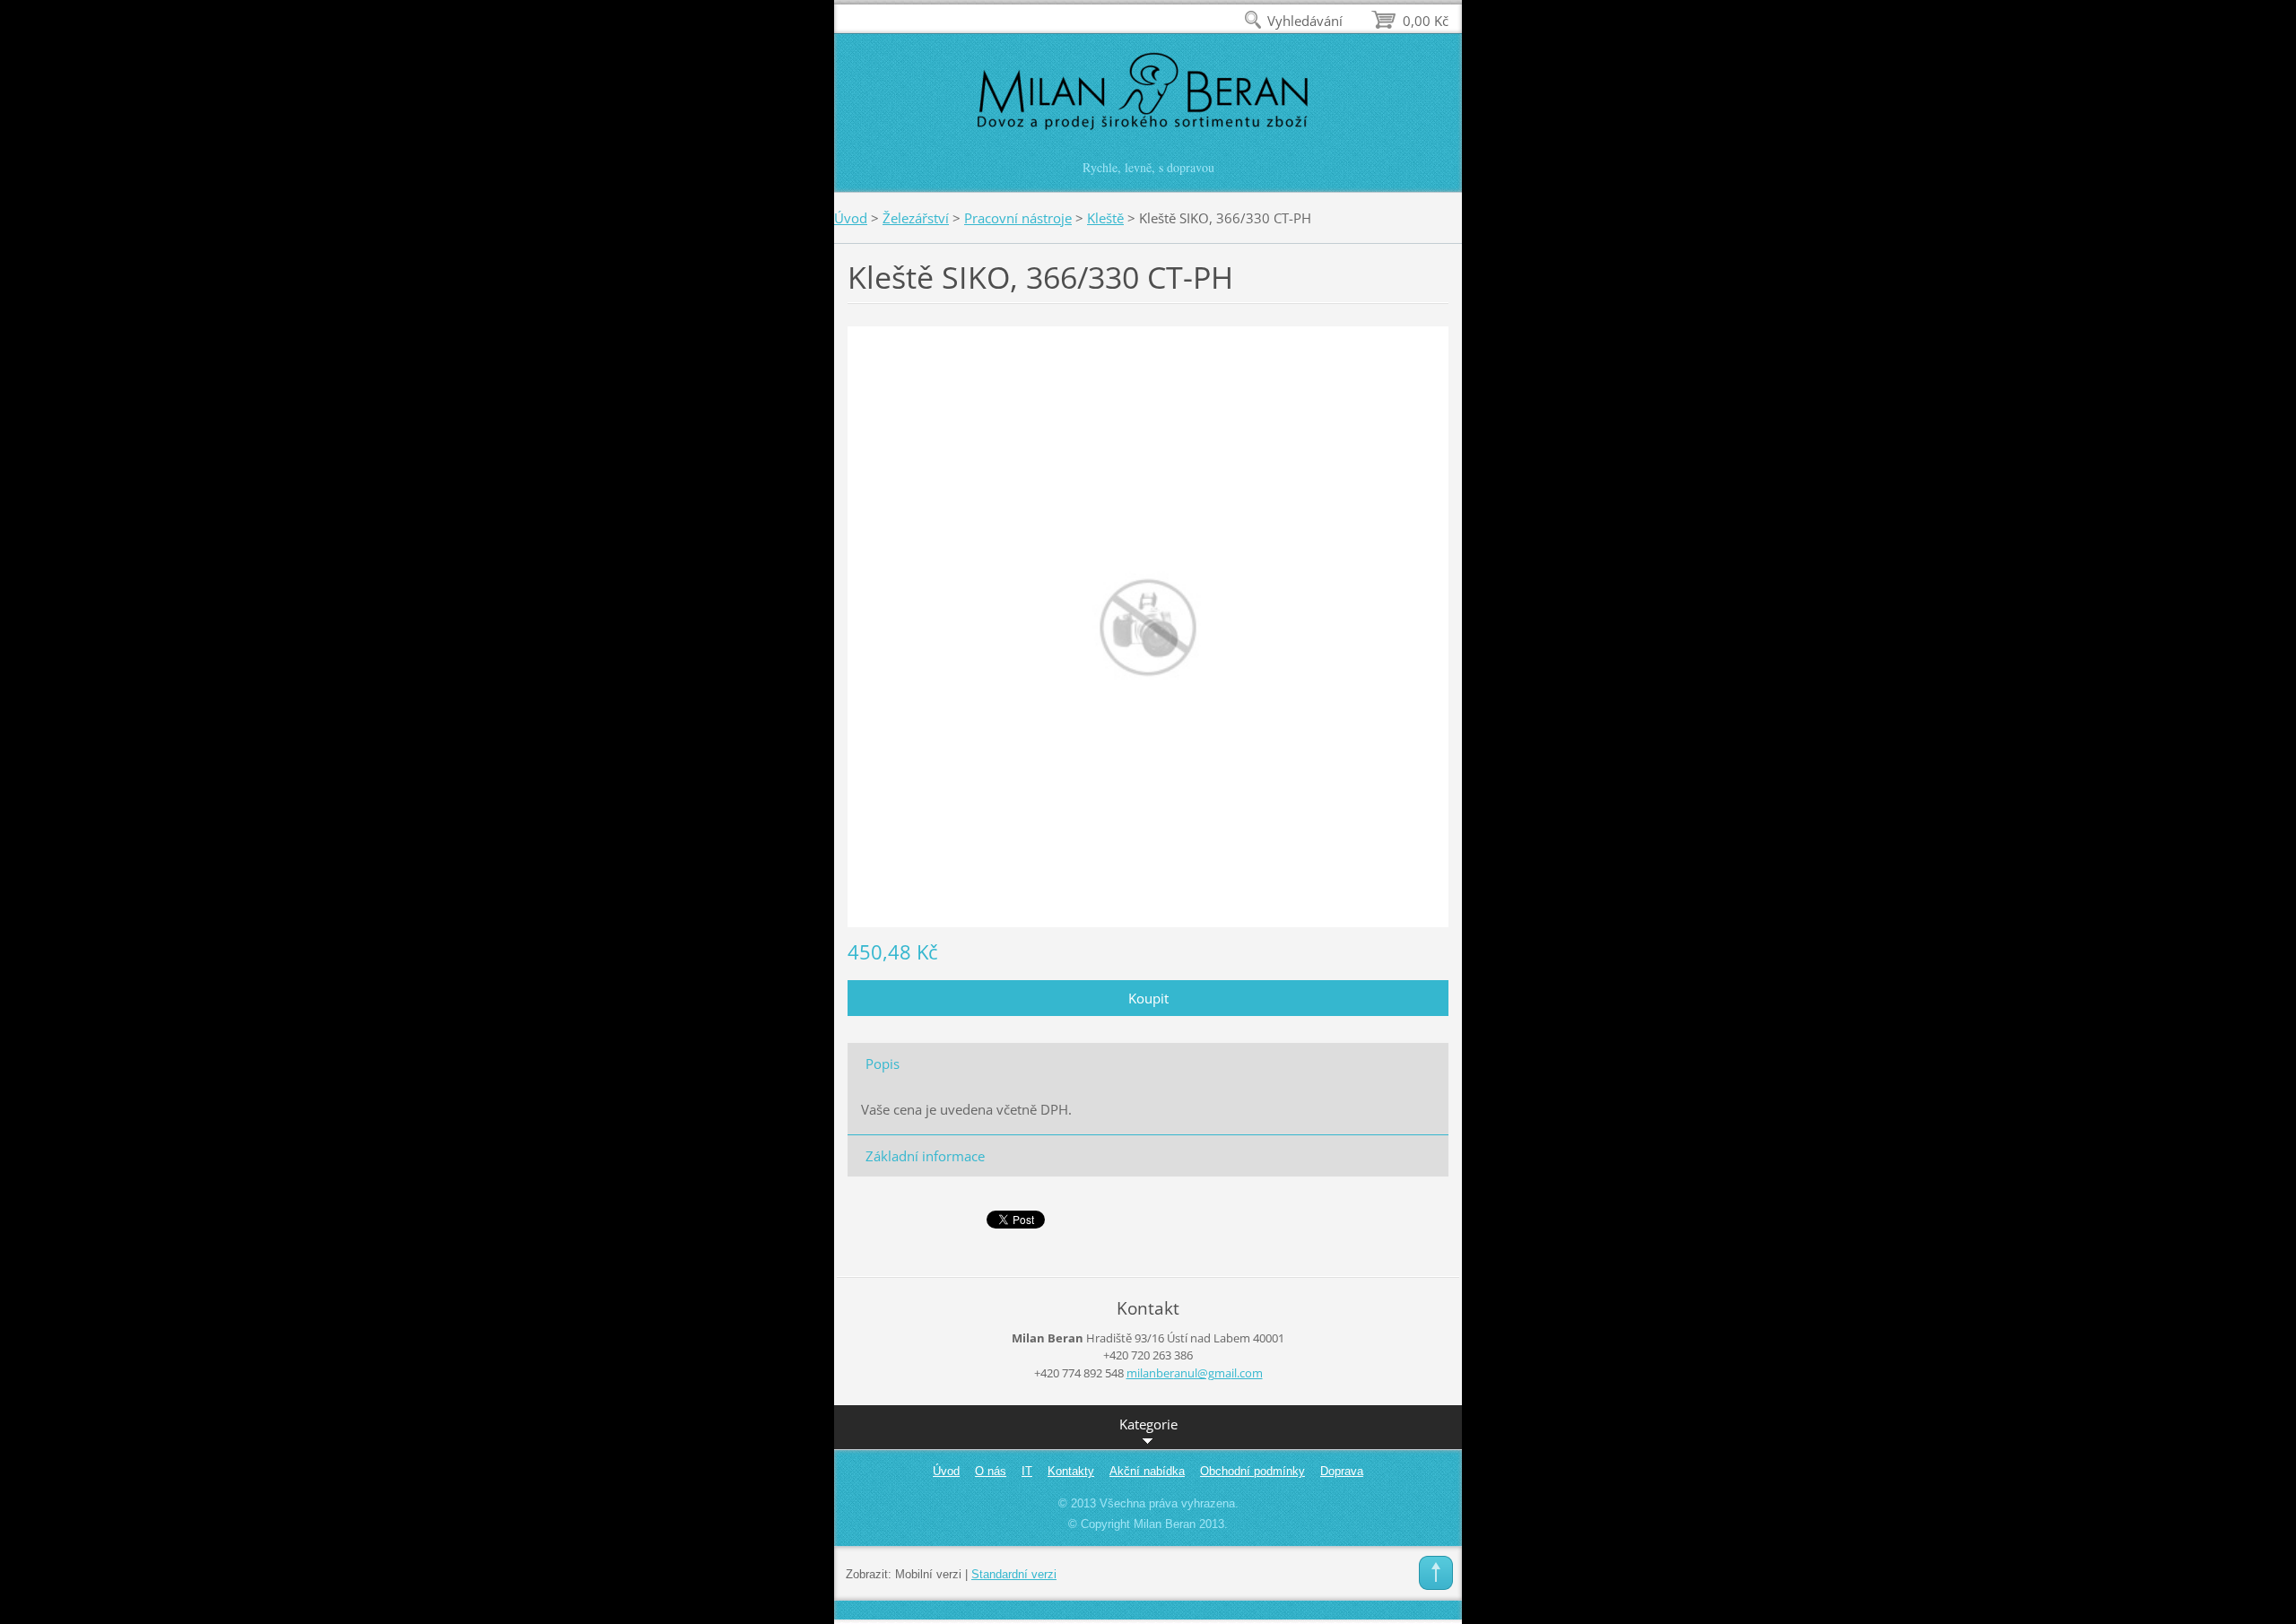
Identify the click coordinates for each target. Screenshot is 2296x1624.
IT (1027, 1471)
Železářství (916, 218)
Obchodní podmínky (1252, 1471)
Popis (883, 1064)
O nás (991, 1471)
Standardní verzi (1014, 1574)
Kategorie (1148, 1424)
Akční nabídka (1147, 1471)
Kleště (1105, 218)
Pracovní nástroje (1018, 218)
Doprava (1342, 1471)
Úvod (851, 218)
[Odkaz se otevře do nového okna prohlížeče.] (1148, 625)
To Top (1436, 1573)
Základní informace (925, 1156)
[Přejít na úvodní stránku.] (1148, 102)
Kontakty (1071, 1471)
